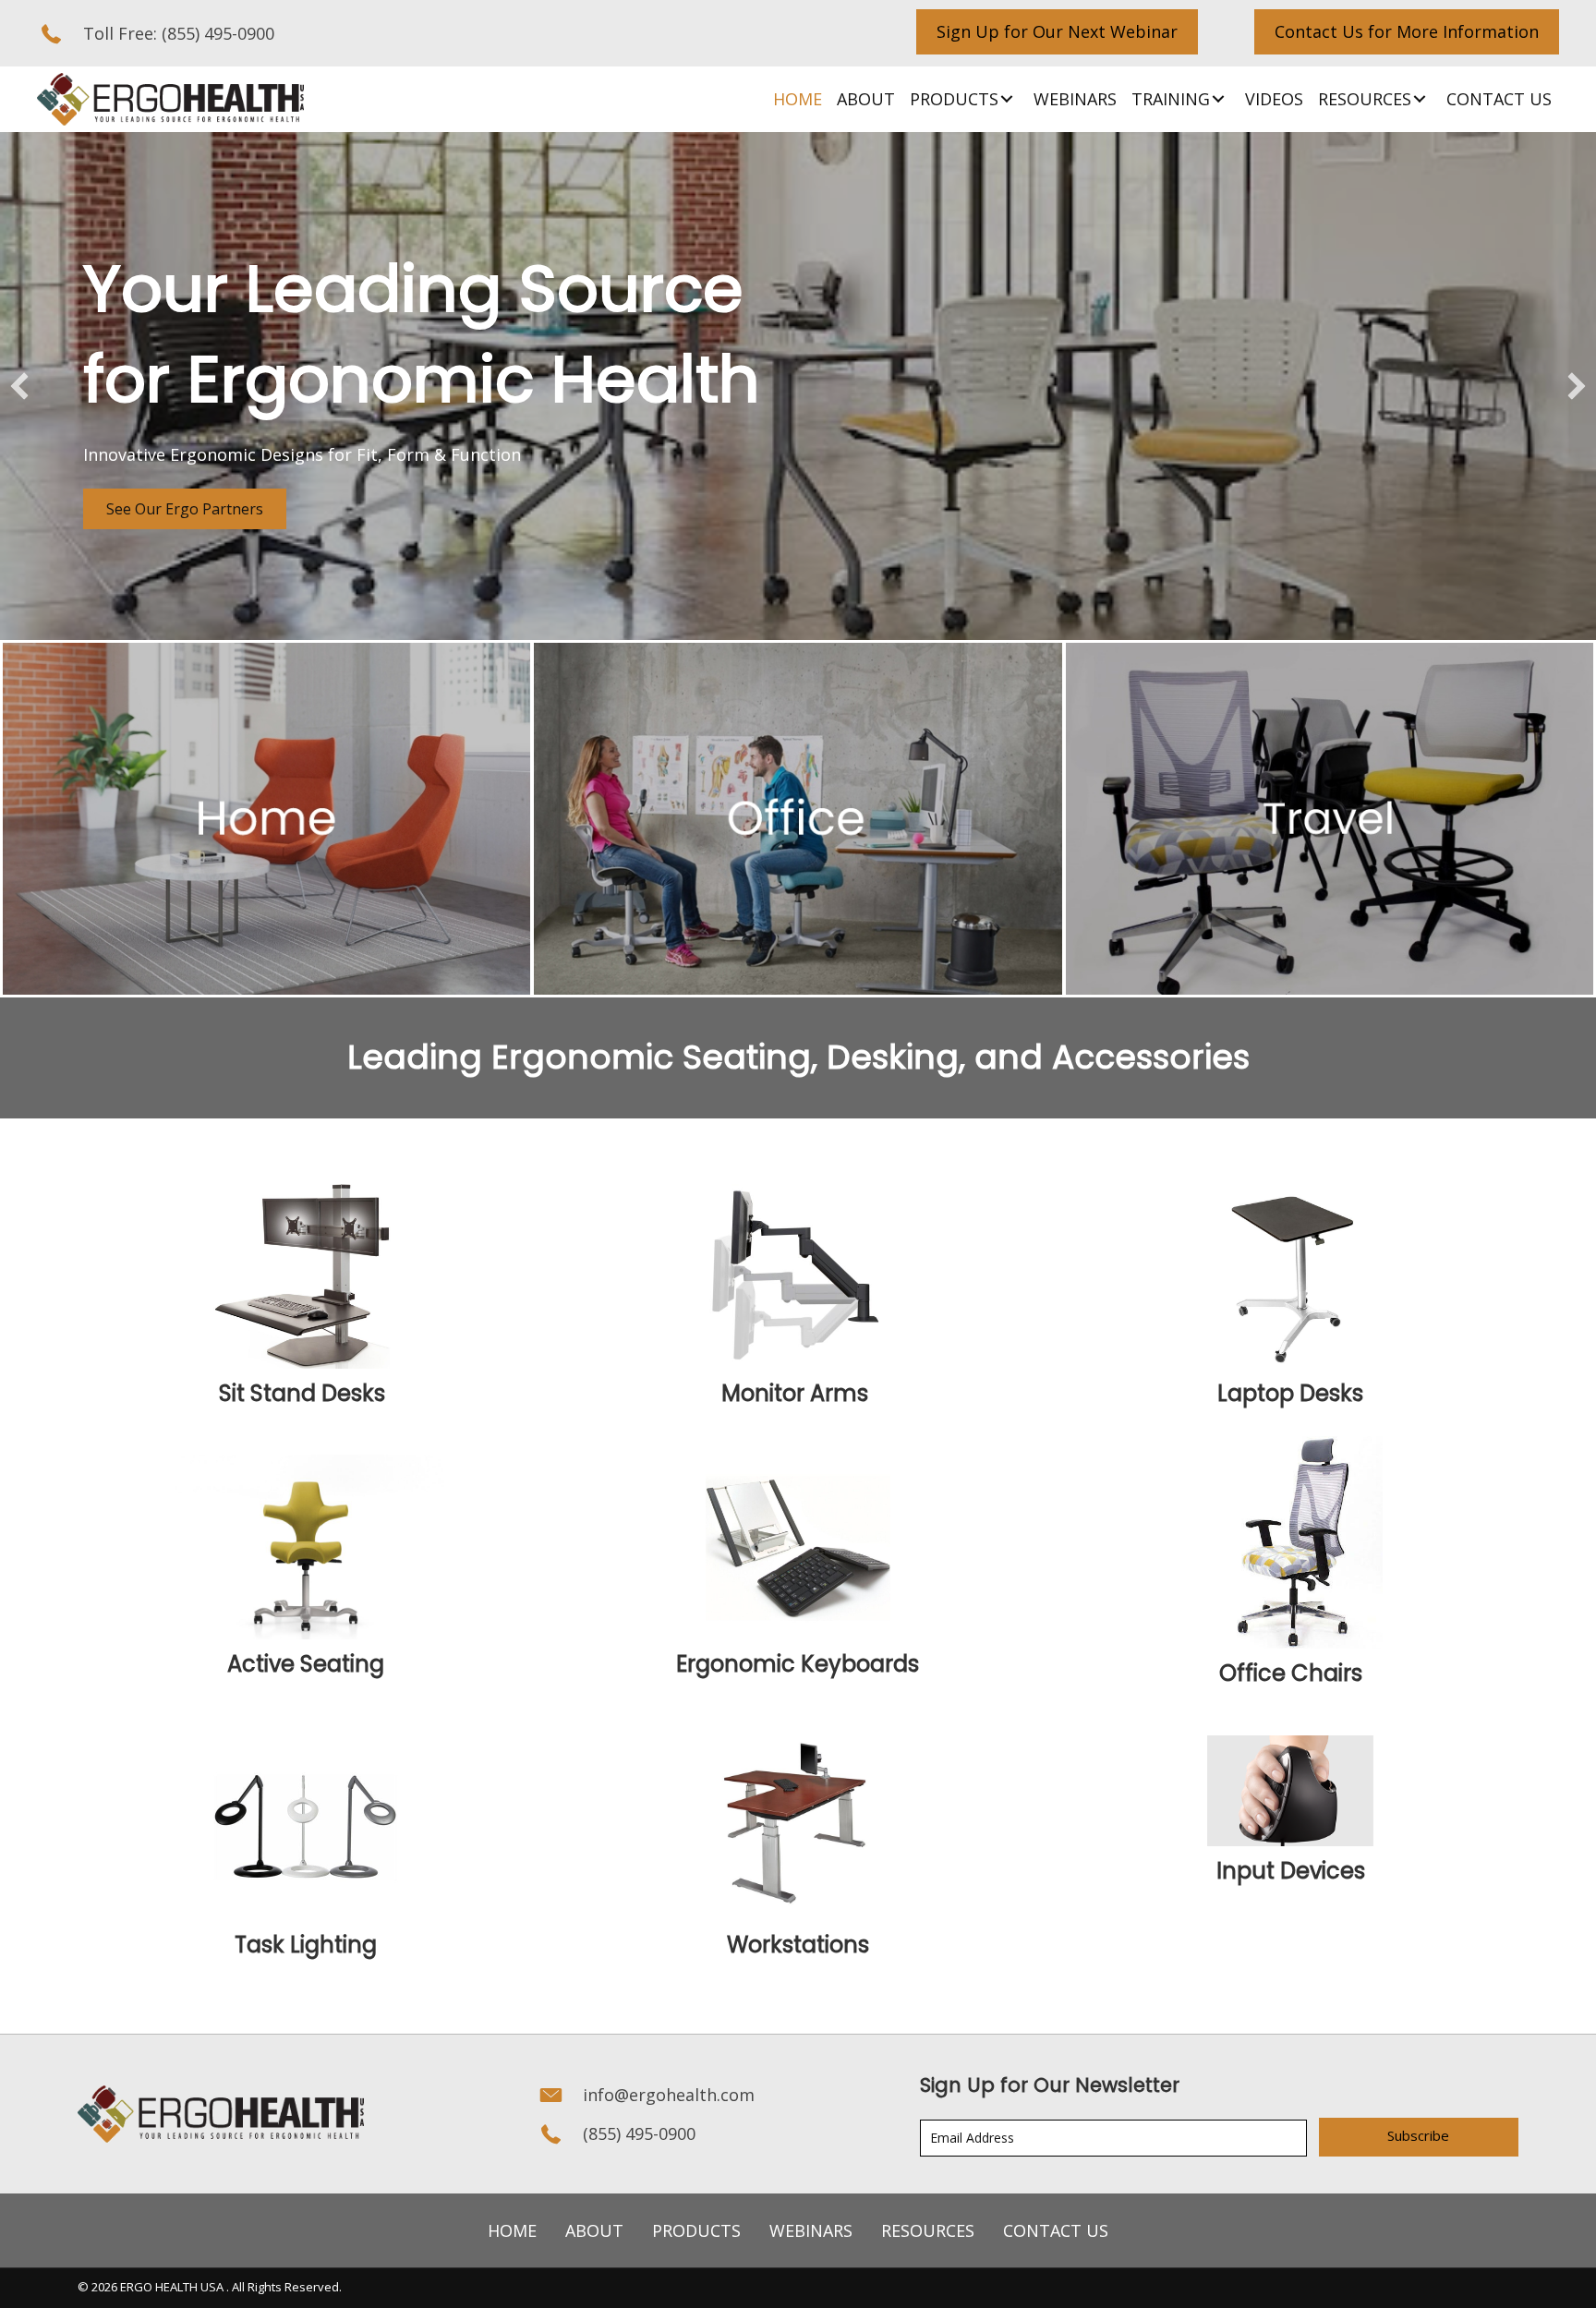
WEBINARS (811, 2230)
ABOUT (594, 2230)
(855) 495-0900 (218, 33)
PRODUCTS (696, 2230)
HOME (512, 2230)
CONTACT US (1056, 2230)
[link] (798, 99)
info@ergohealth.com (669, 2095)
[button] (1057, 32)
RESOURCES (928, 2230)
